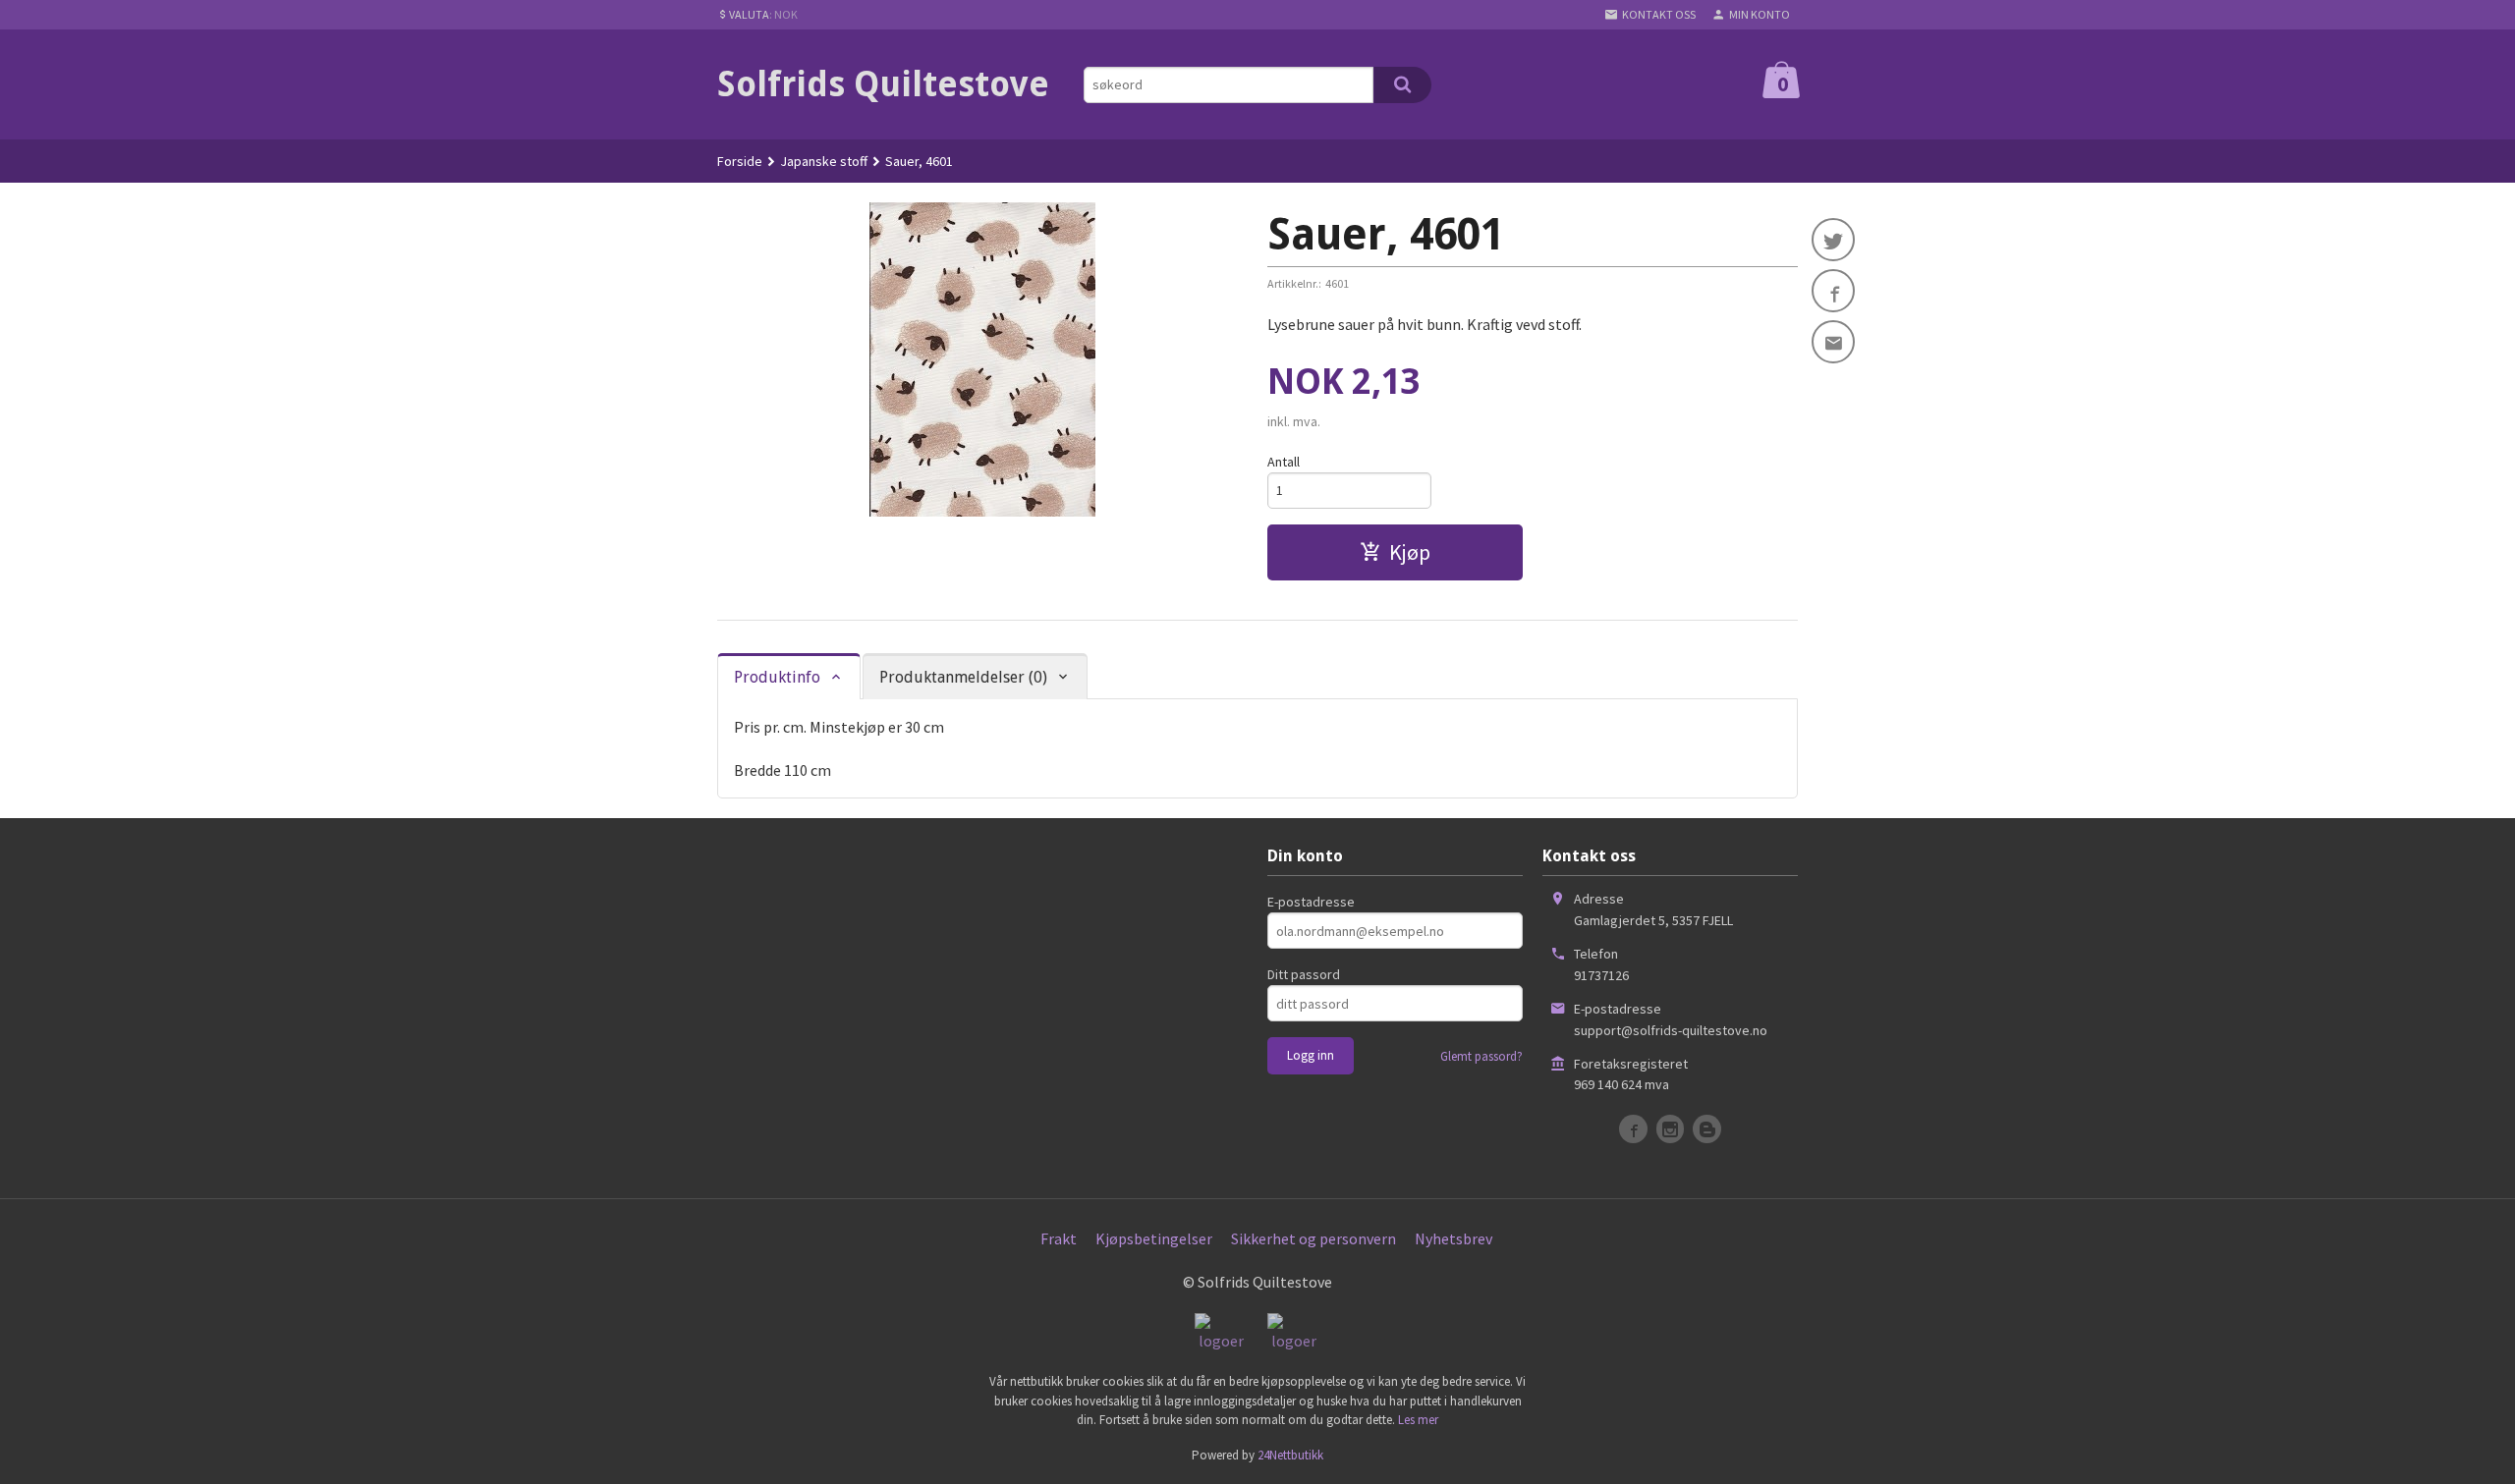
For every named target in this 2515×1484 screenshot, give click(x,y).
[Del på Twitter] (1833, 240)
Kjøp (1410, 552)
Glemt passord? (1481, 1056)
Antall (1284, 462)
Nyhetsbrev (1453, 1238)
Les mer (1418, 1420)
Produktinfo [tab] (777, 677)
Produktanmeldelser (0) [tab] (963, 677)
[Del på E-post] (1833, 342)
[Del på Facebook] (1833, 291)
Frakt (1059, 1238)
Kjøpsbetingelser (1154, 1238)
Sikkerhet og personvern (1313, 1238)
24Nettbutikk (1290, 1455)
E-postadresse (1311, 902)
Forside (740, 161)
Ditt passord (1304, 974)
